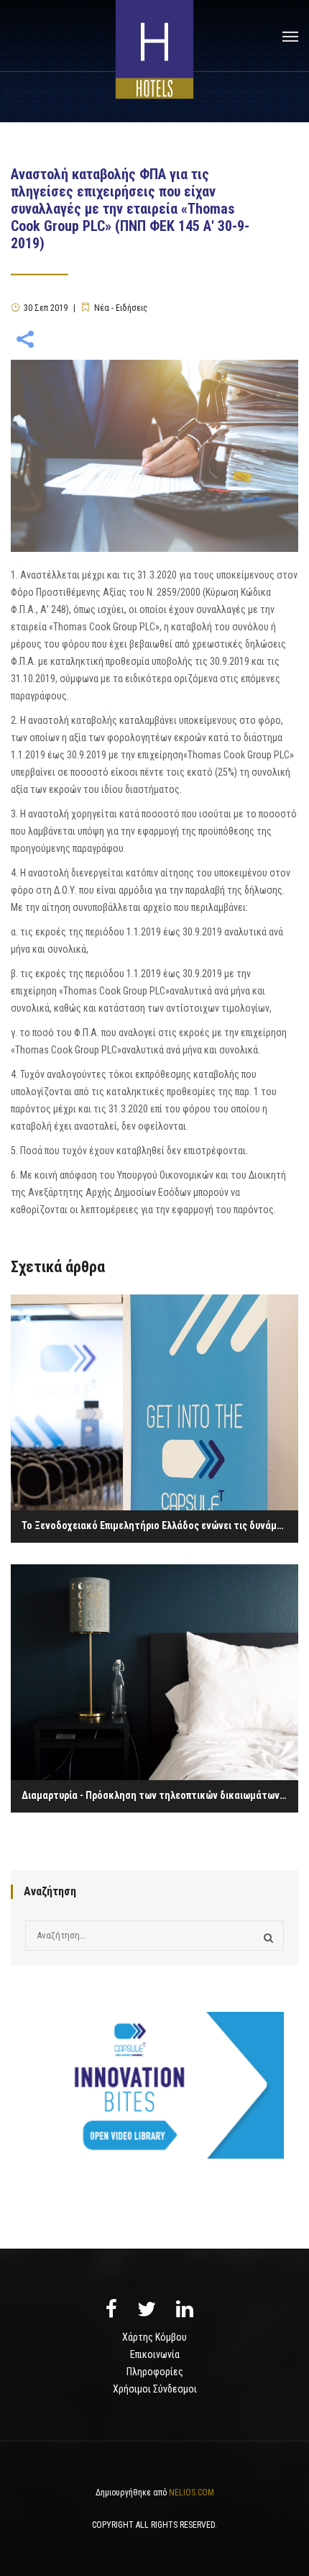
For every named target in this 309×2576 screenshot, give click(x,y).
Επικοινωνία (155, 2354)
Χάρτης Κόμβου (154, 2337)
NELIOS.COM (192, 2493)
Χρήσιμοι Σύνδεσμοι (155, 2389)
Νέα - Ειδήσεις (121, 308)
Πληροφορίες (155, 2372)
